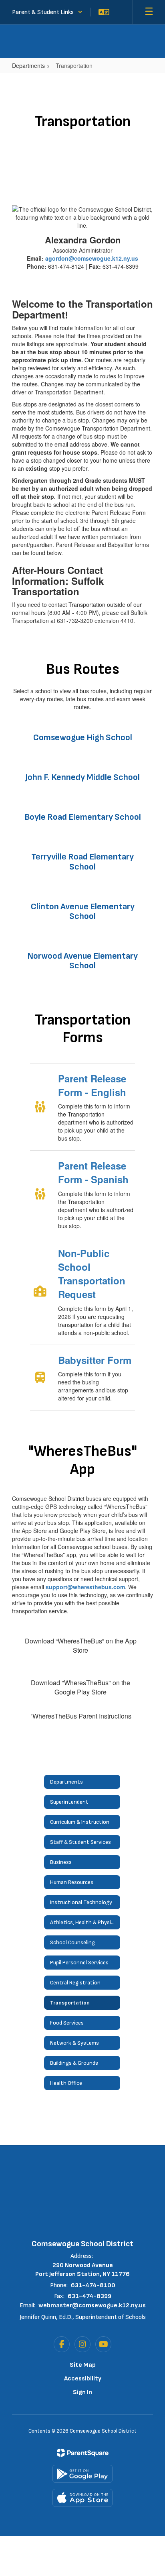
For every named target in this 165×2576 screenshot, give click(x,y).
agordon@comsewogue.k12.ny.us (92, 258)
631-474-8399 (90, 2296)
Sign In (82, 2392)
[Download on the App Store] (82, 2498)
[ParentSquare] (83, 2453)
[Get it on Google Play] (82, 2474)
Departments (28, 65)
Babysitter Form (95, 1360)
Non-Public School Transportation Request (92, 1274)
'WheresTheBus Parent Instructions (81, 1716)
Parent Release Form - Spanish (93, 1172)
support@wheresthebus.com (85, 1587)
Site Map (83, 2365)
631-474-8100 (93, 2285)
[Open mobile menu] (149, 12)
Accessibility (83, 2379)
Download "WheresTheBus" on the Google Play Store (80, 1687)
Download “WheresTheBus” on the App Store (81, 1645)
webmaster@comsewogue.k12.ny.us (92, 2306)
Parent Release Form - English (92, 1085)
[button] (47, 12)
